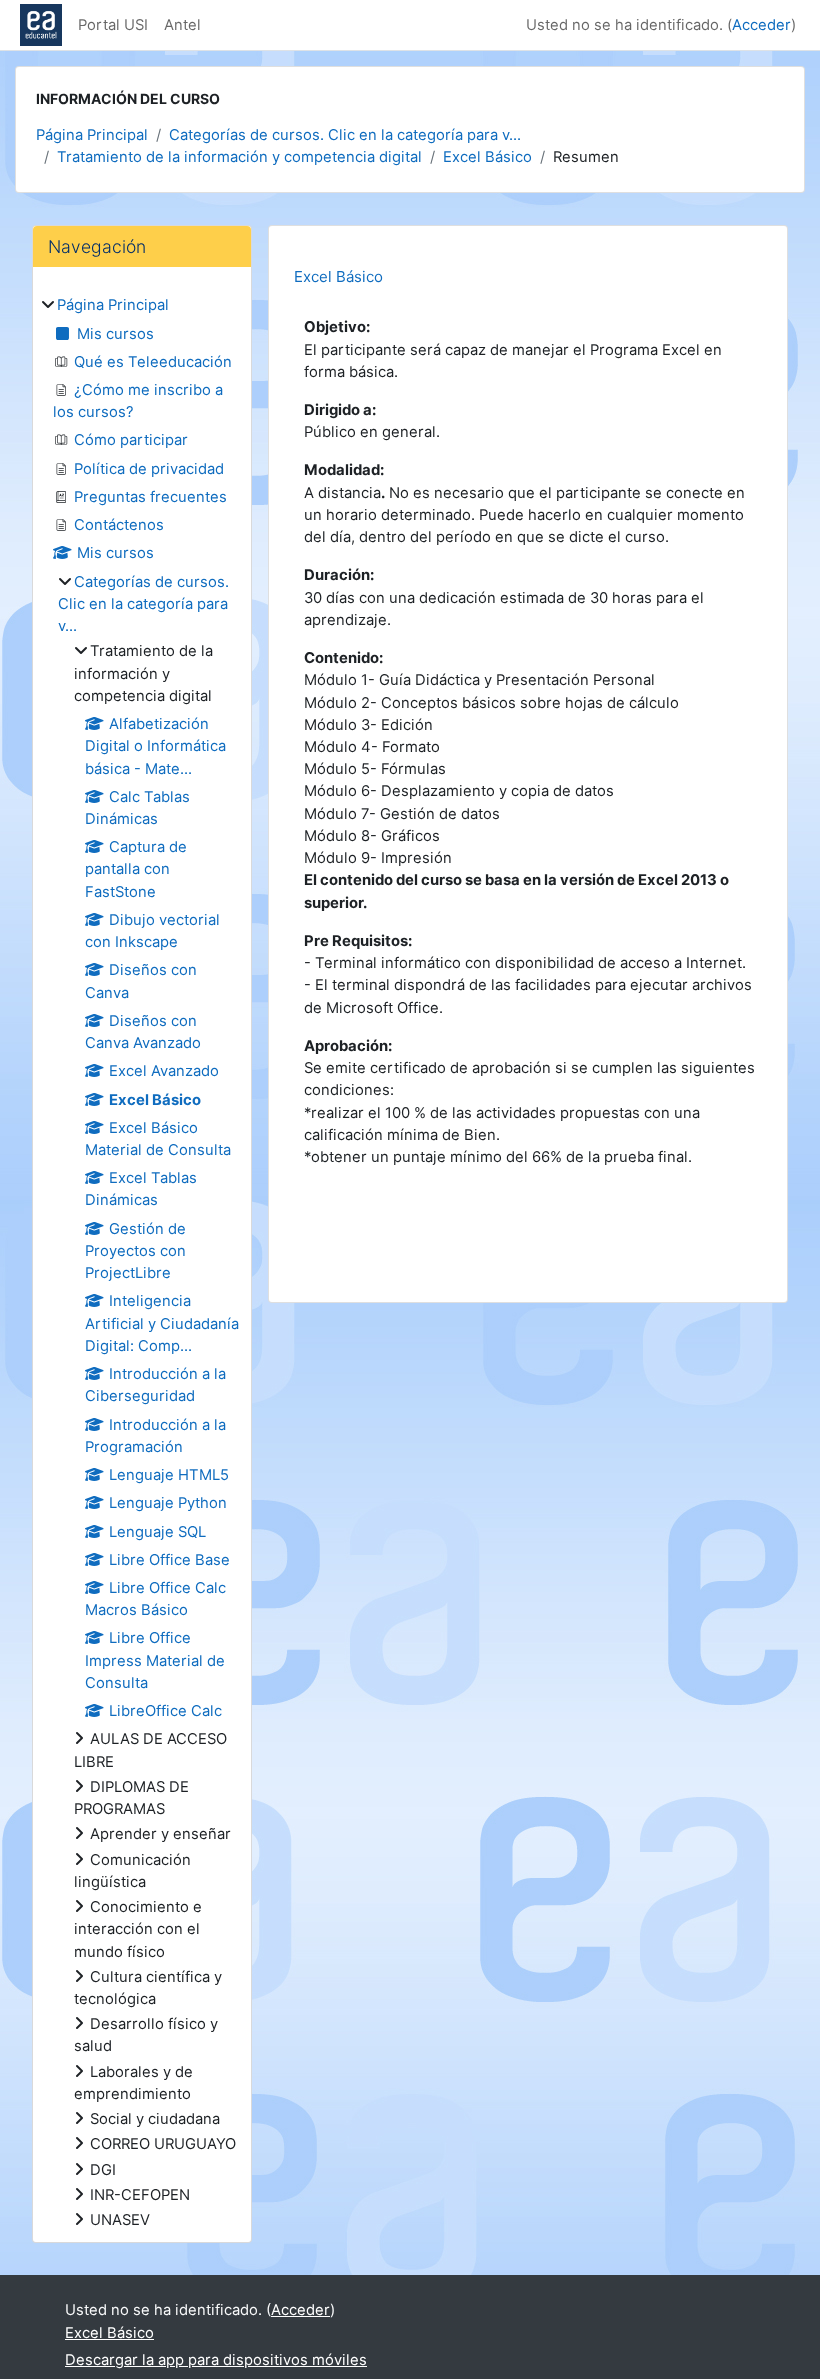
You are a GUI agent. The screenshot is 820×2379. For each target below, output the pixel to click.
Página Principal (92, 135)
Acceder (761, 25)
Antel (182, 25)
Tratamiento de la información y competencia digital (239, 157)
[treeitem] (142, 1262)
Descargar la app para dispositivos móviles (216, 2360)
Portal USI (113, 25)
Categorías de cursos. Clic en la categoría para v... (345, 135)
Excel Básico (487, 157)
